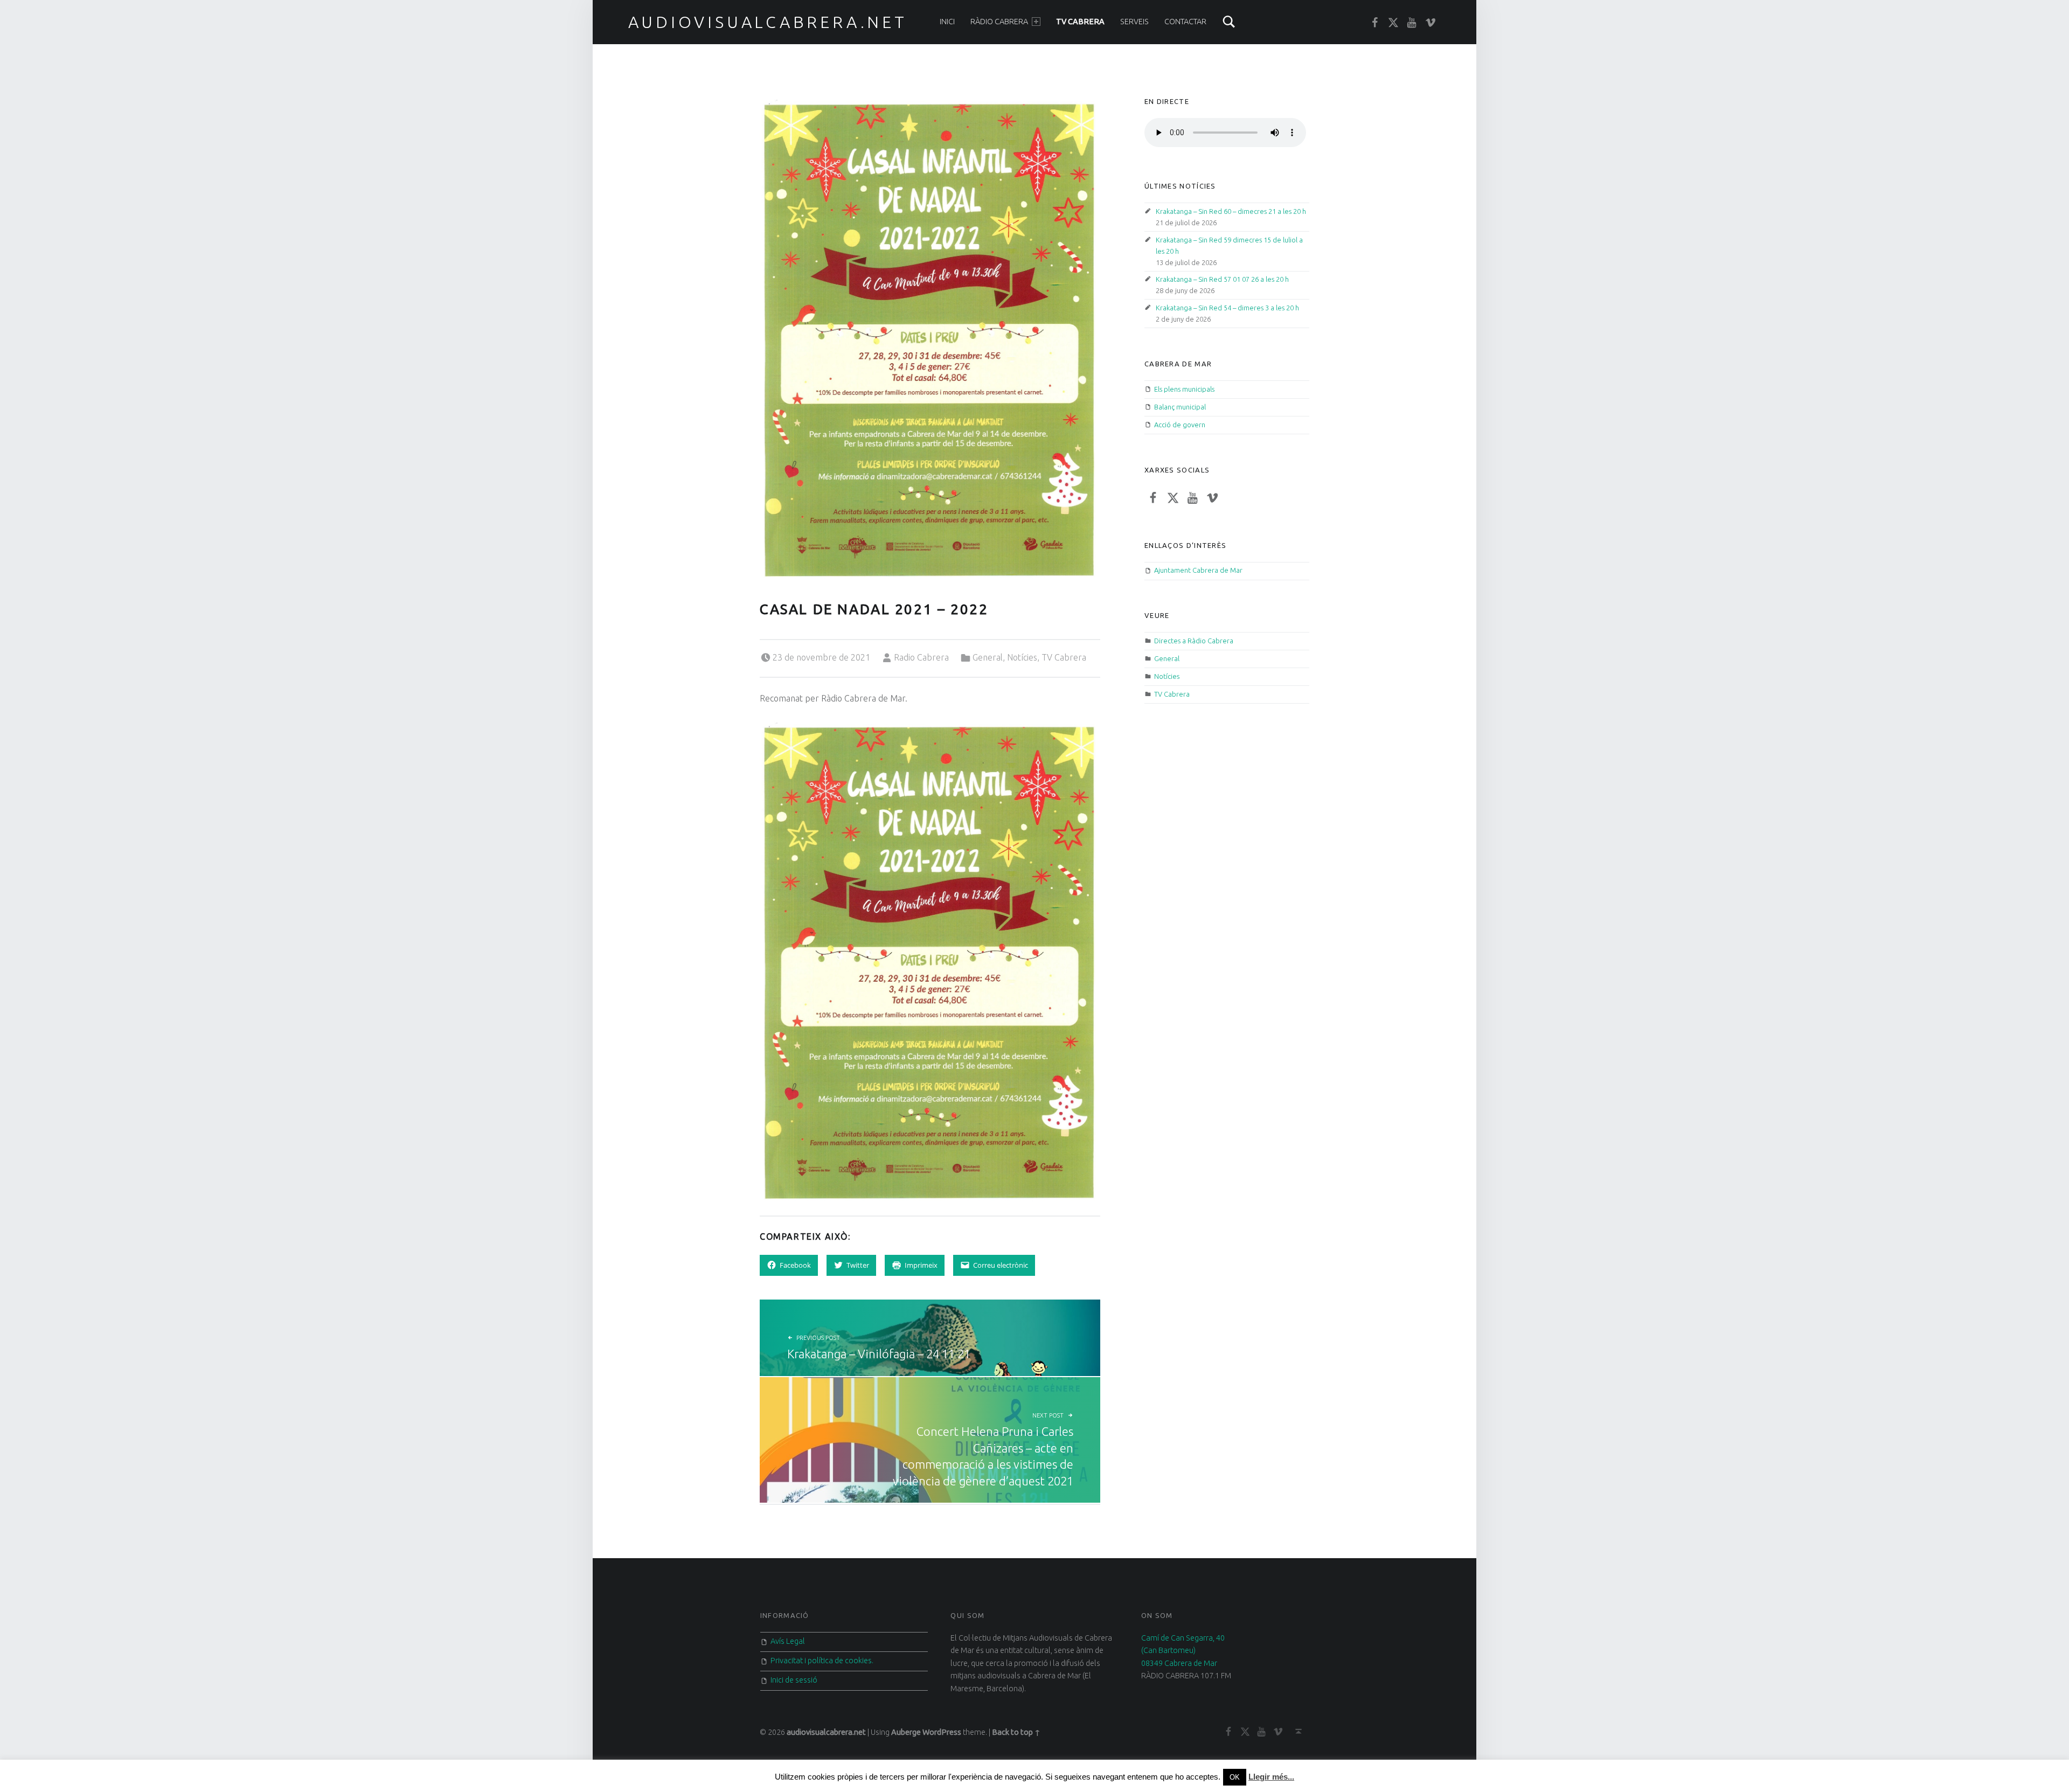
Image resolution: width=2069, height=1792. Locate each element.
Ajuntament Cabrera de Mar (1198, 570)
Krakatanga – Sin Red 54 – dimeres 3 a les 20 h (1227, 308)
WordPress (942, 1732)
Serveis (1134, 22)
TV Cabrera (1080, 22)
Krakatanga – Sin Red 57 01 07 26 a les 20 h (1222, 279)
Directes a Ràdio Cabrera (1194, 641)
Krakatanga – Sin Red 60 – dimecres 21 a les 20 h (1231, 211)
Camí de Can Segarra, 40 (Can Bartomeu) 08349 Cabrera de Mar (1183, 1651)
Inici (947, 22)
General (988, 657)
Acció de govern (1180, 425)
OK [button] (1235, 1777)
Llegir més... (1271, 1777)
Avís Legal (788, 1641)
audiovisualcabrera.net (768, 22)
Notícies (1022, 657)
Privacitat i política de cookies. (822, 1661)
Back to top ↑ (1016, 1732)
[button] (930, 338)
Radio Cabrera (921, 657)
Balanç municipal (1180, 407)
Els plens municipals (1184, 389)
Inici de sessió (794, 1680)
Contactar (1185, 22)
